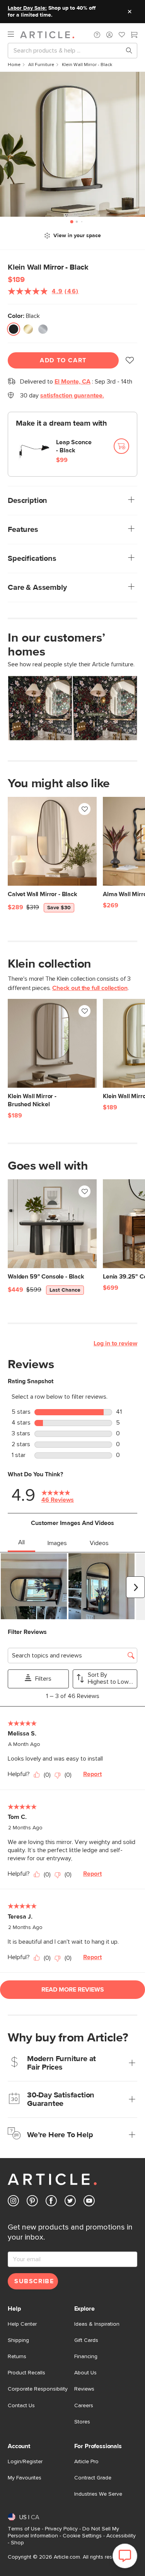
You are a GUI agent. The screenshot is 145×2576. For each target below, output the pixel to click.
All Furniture (41, 65)
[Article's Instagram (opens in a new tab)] (13, 2202)
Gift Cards (86, 2340)
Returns (17, 2357)
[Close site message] (130, 12)
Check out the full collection (90, 988)
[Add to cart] (121, 446)
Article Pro (86, 2462)
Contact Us (21, 2406)
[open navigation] (14, 35)
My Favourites (25, 2478)
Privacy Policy (61, 2529)
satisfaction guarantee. (72, 396)
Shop (17, 2543)
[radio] (14, 330)
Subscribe (34, 2281)
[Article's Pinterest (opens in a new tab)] (32, 2202)
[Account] (109, 35)
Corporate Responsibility (38, 2389)
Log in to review (115, 1343)
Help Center (22, 2324)
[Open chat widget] (125, 2556)
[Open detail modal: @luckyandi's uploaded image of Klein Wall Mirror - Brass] (40, 708)
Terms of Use (24, 2529)
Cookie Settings (82, 2536)
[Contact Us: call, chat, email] (97, 35)
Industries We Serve (98, 2494)
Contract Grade (93, 2478)
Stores (82, 2422)
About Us (85, 2373)
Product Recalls (26, 2373)
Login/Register (25, 2462)
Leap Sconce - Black (74, 446)
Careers (84, 2406)
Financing (86, 2357)
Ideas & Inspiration (97, 2324)
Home (14, 65)
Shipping (18, 2340)
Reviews (84, 2389)
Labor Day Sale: (27, 8)
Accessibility (121, 2536)
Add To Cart (63, 360)
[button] (97, 35)
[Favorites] (122, 36)
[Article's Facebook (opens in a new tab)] (51, 2202)
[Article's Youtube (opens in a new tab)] (89, 2202)
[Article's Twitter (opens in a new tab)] (70, 2202)
